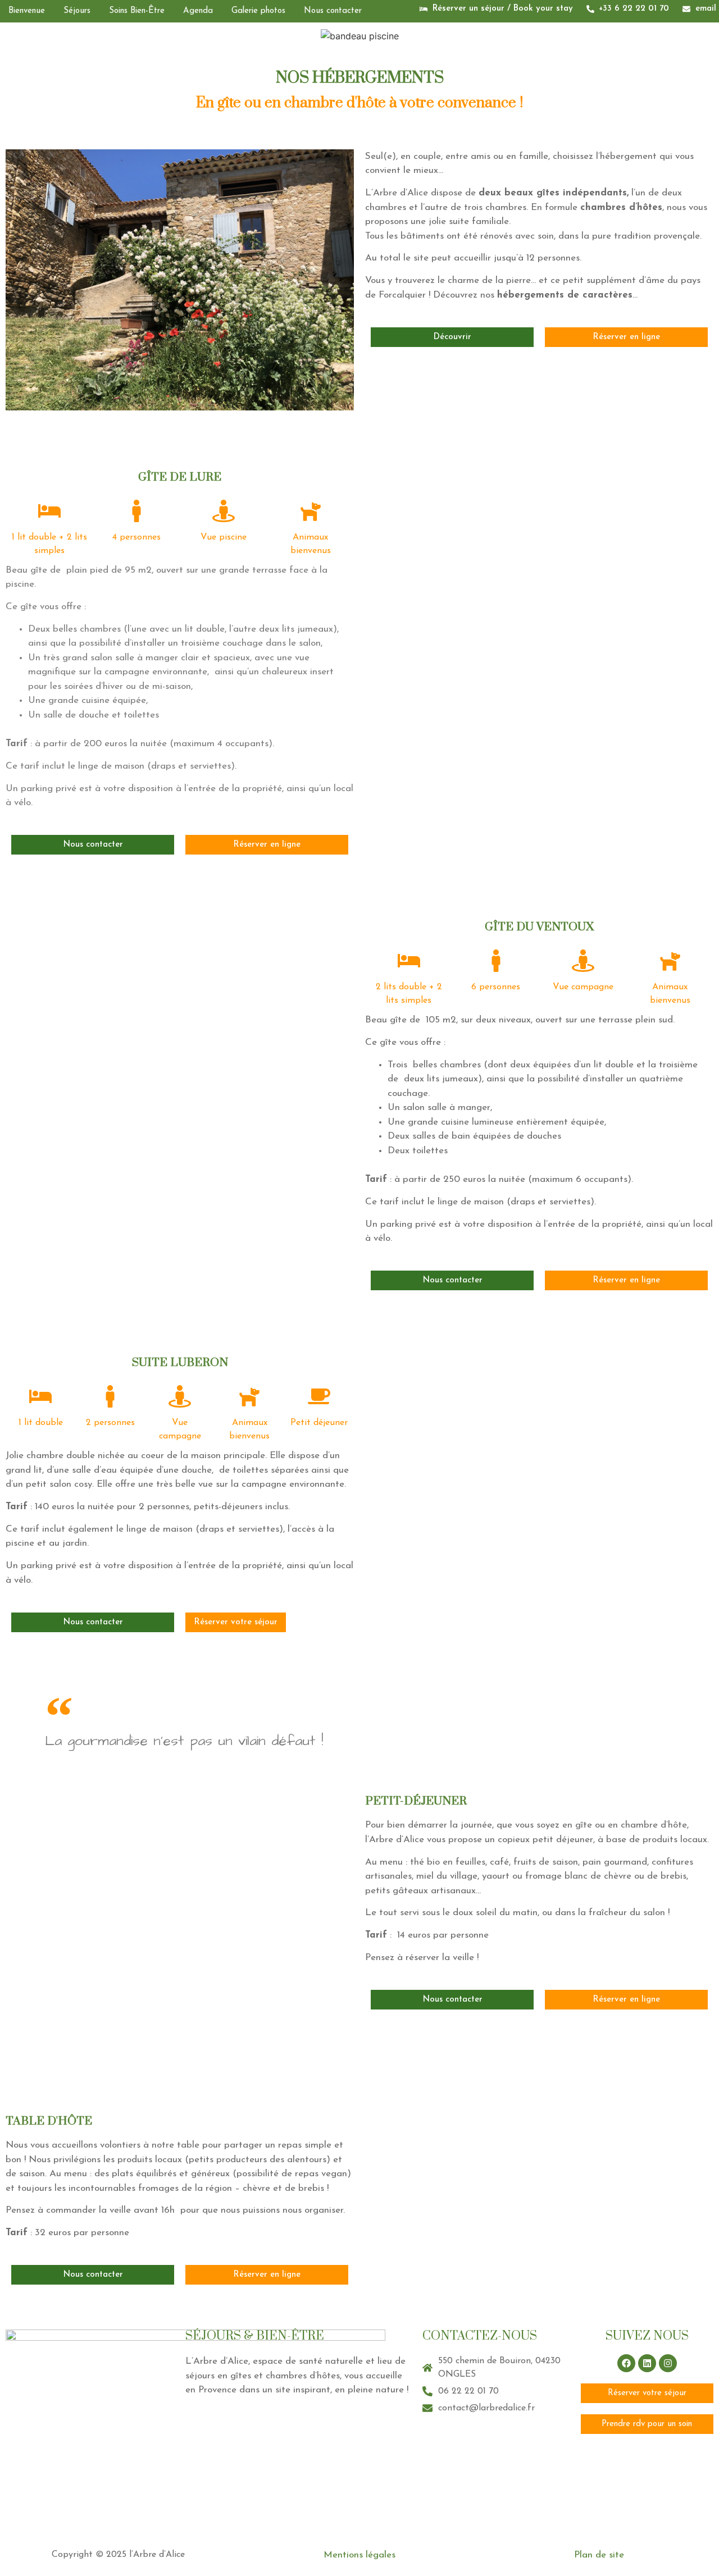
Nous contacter (333, 11)
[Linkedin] (647, 2363)
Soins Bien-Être (137, 11)
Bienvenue (27, 11)
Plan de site (599, 2555)
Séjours (77, 11)
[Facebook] (626, 2363)
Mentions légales (359, 2555)
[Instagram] (668, 2363)
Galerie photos (258, 11)
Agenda (198, 11)
